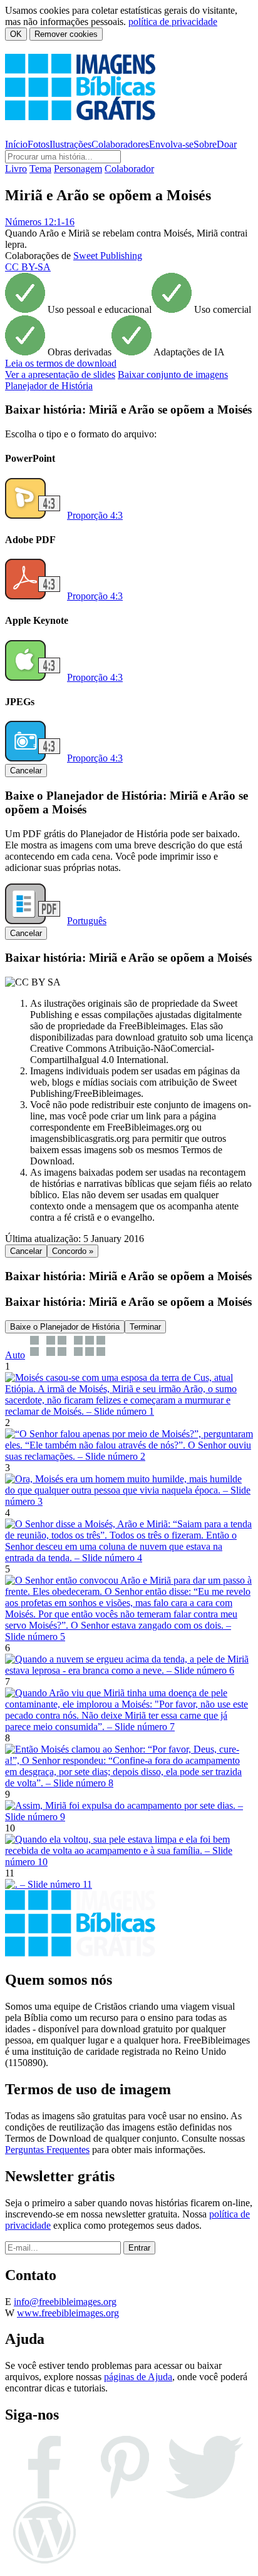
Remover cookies (66, 34)
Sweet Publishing (108, 256)
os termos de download (61, 363)
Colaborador (129, 169)
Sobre (205, 144)
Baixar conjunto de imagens (173, 374)
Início (16, 144)
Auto (15, 1355)
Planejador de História (49, 386)
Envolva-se (171, 144)
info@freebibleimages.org (65, 2302)
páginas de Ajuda (138, 2377)
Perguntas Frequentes (47, 2150)
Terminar (145, 1327)
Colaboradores (120, 144)
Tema (40, 169)
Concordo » (73, 1251)
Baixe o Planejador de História (65, 1327)
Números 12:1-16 (40, 222)
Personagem (78, 169)
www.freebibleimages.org (68, 2313)
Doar (227, 144)
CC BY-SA (28, 267)
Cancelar (26, 771)
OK (16, 34)
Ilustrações (70, 144)
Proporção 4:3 (95, 515)
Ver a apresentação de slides (60, 374)
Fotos (39, 144)
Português (87, 921)
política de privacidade (173, 22)
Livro (16, 169)
